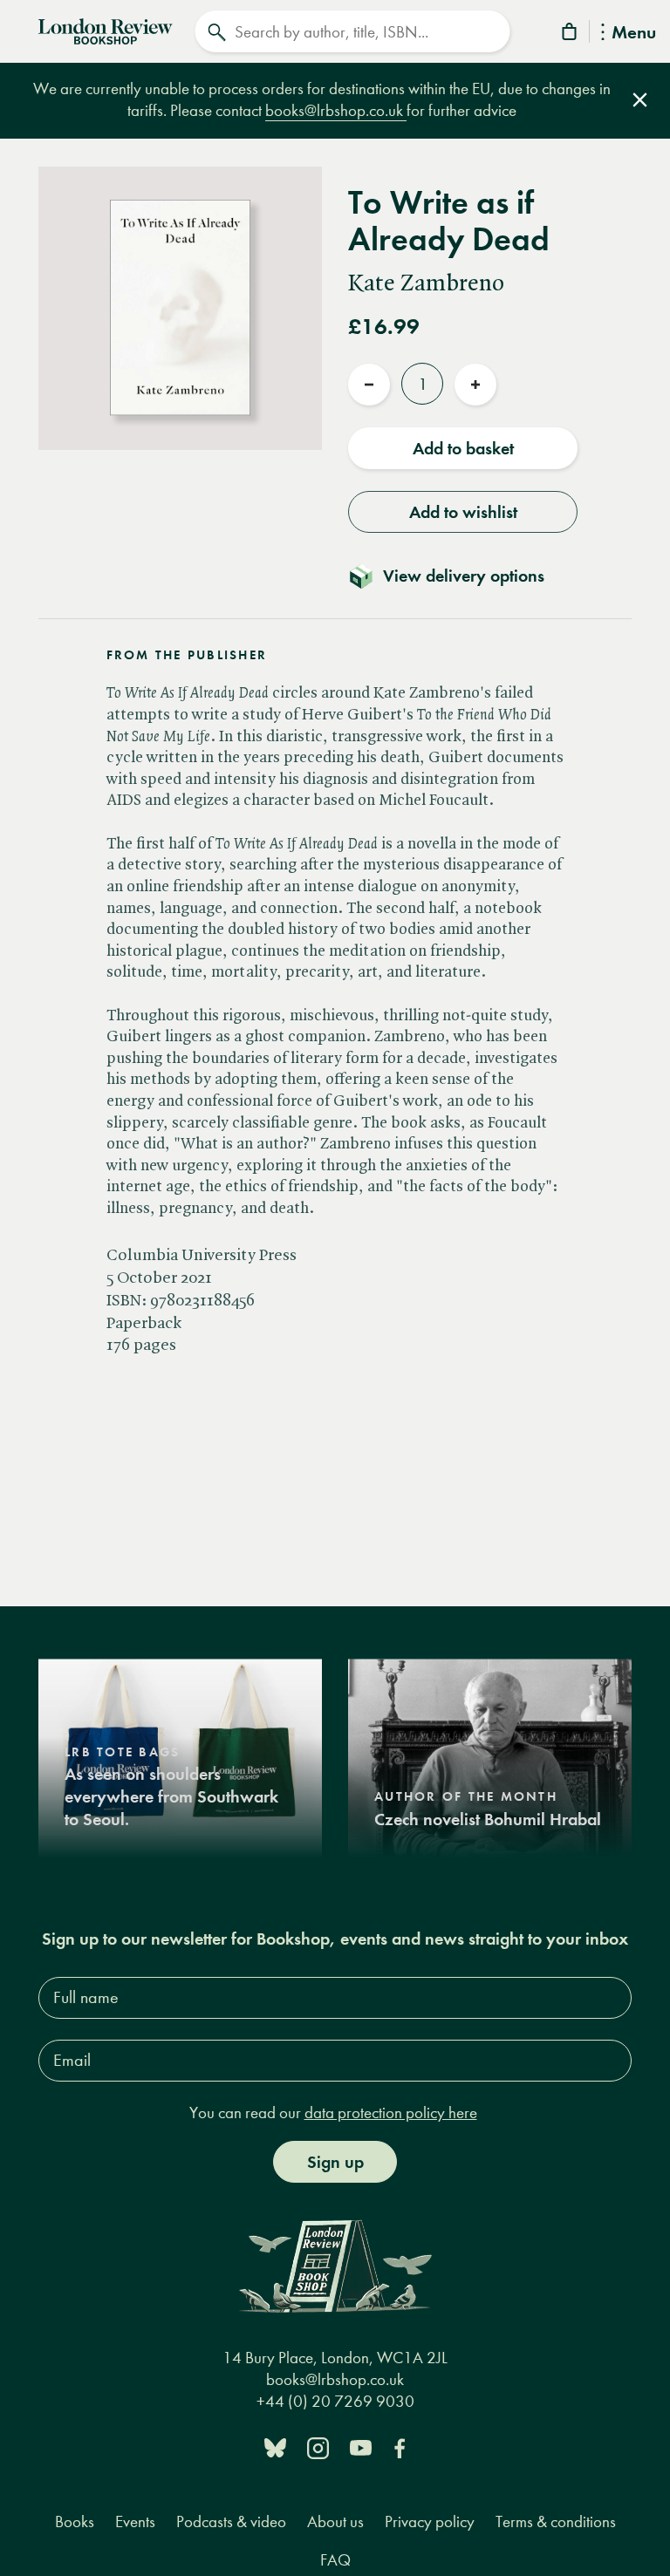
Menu (634, 34)
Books (75, 2521)
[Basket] (571, 34)
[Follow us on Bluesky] (275, 2447)
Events (135, 2521)
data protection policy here (391, 2113)
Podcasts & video (231, 2521)
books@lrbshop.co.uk (336, 110)
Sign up (335, 2162)
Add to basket (463, 448)
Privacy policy (430, 2521)
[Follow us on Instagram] (318, 2447)
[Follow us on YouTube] (361, 2447)
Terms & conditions (556, 2521)
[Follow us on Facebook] (400, 2447)
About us (335, 2521)
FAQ (335, 2560)
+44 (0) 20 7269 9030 (335, 2401)
